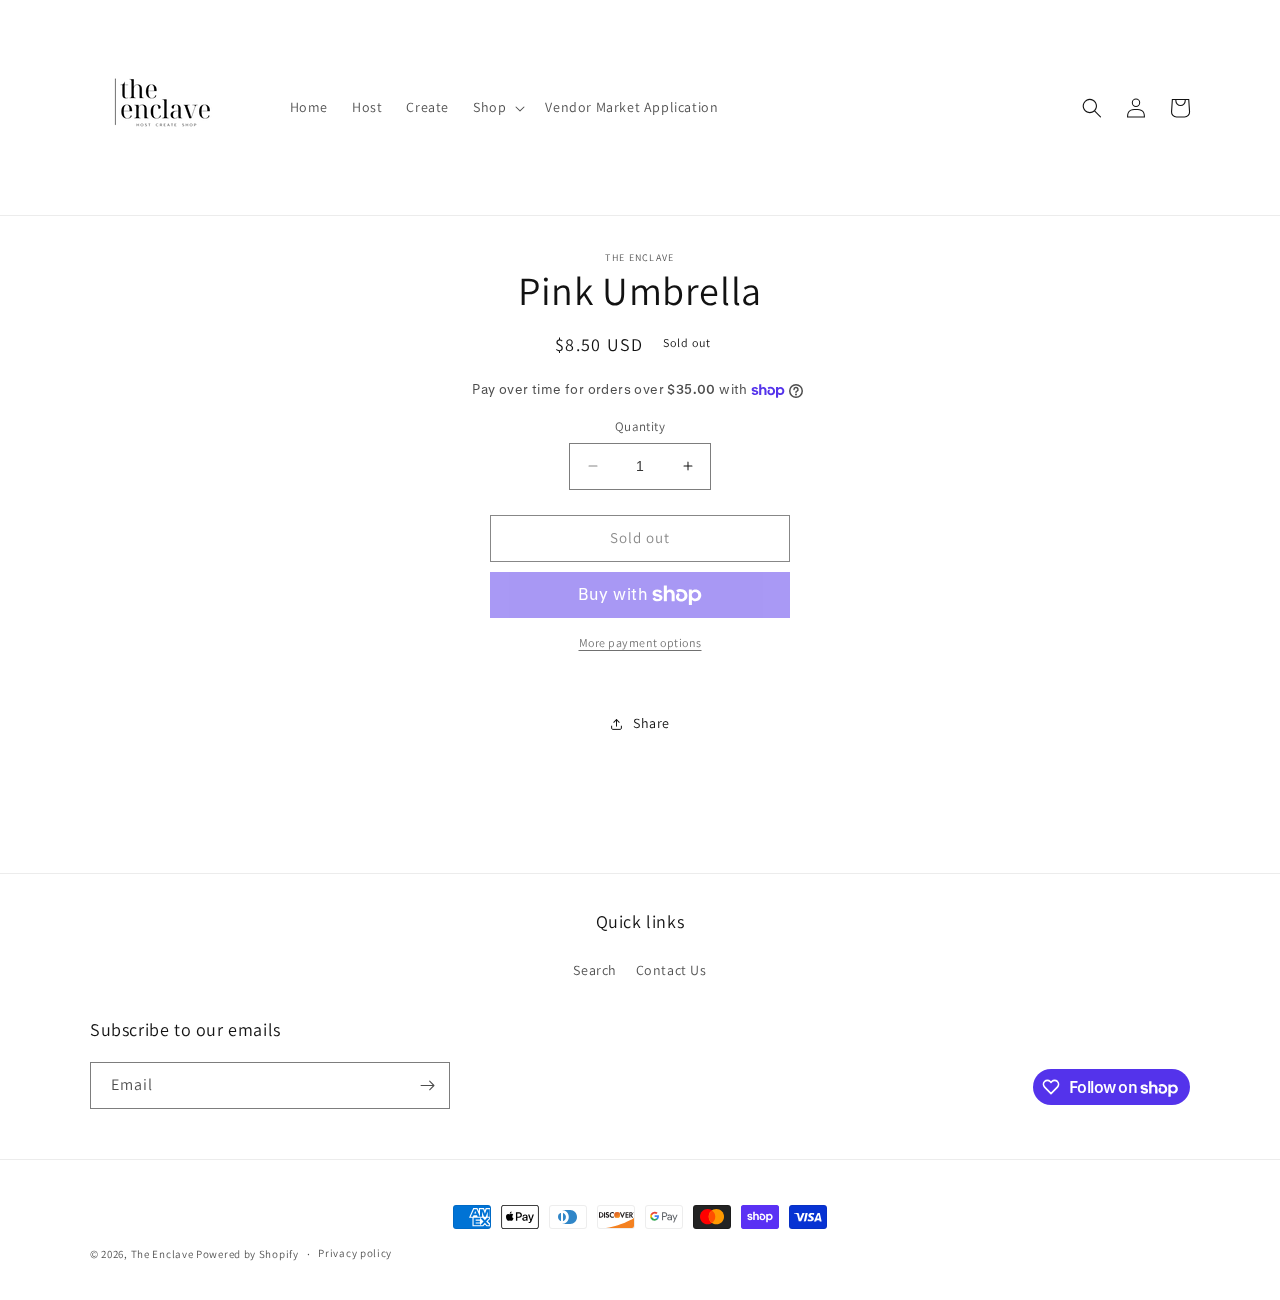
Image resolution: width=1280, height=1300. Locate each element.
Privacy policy (355, 1253)
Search (595, 970)
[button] (497, 107)
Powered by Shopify (247, 1254)
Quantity (640, 426)
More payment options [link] (640, 642)
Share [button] (651, 723)
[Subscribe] (427, 1085)
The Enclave (162, 1254)
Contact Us (671, 970)
